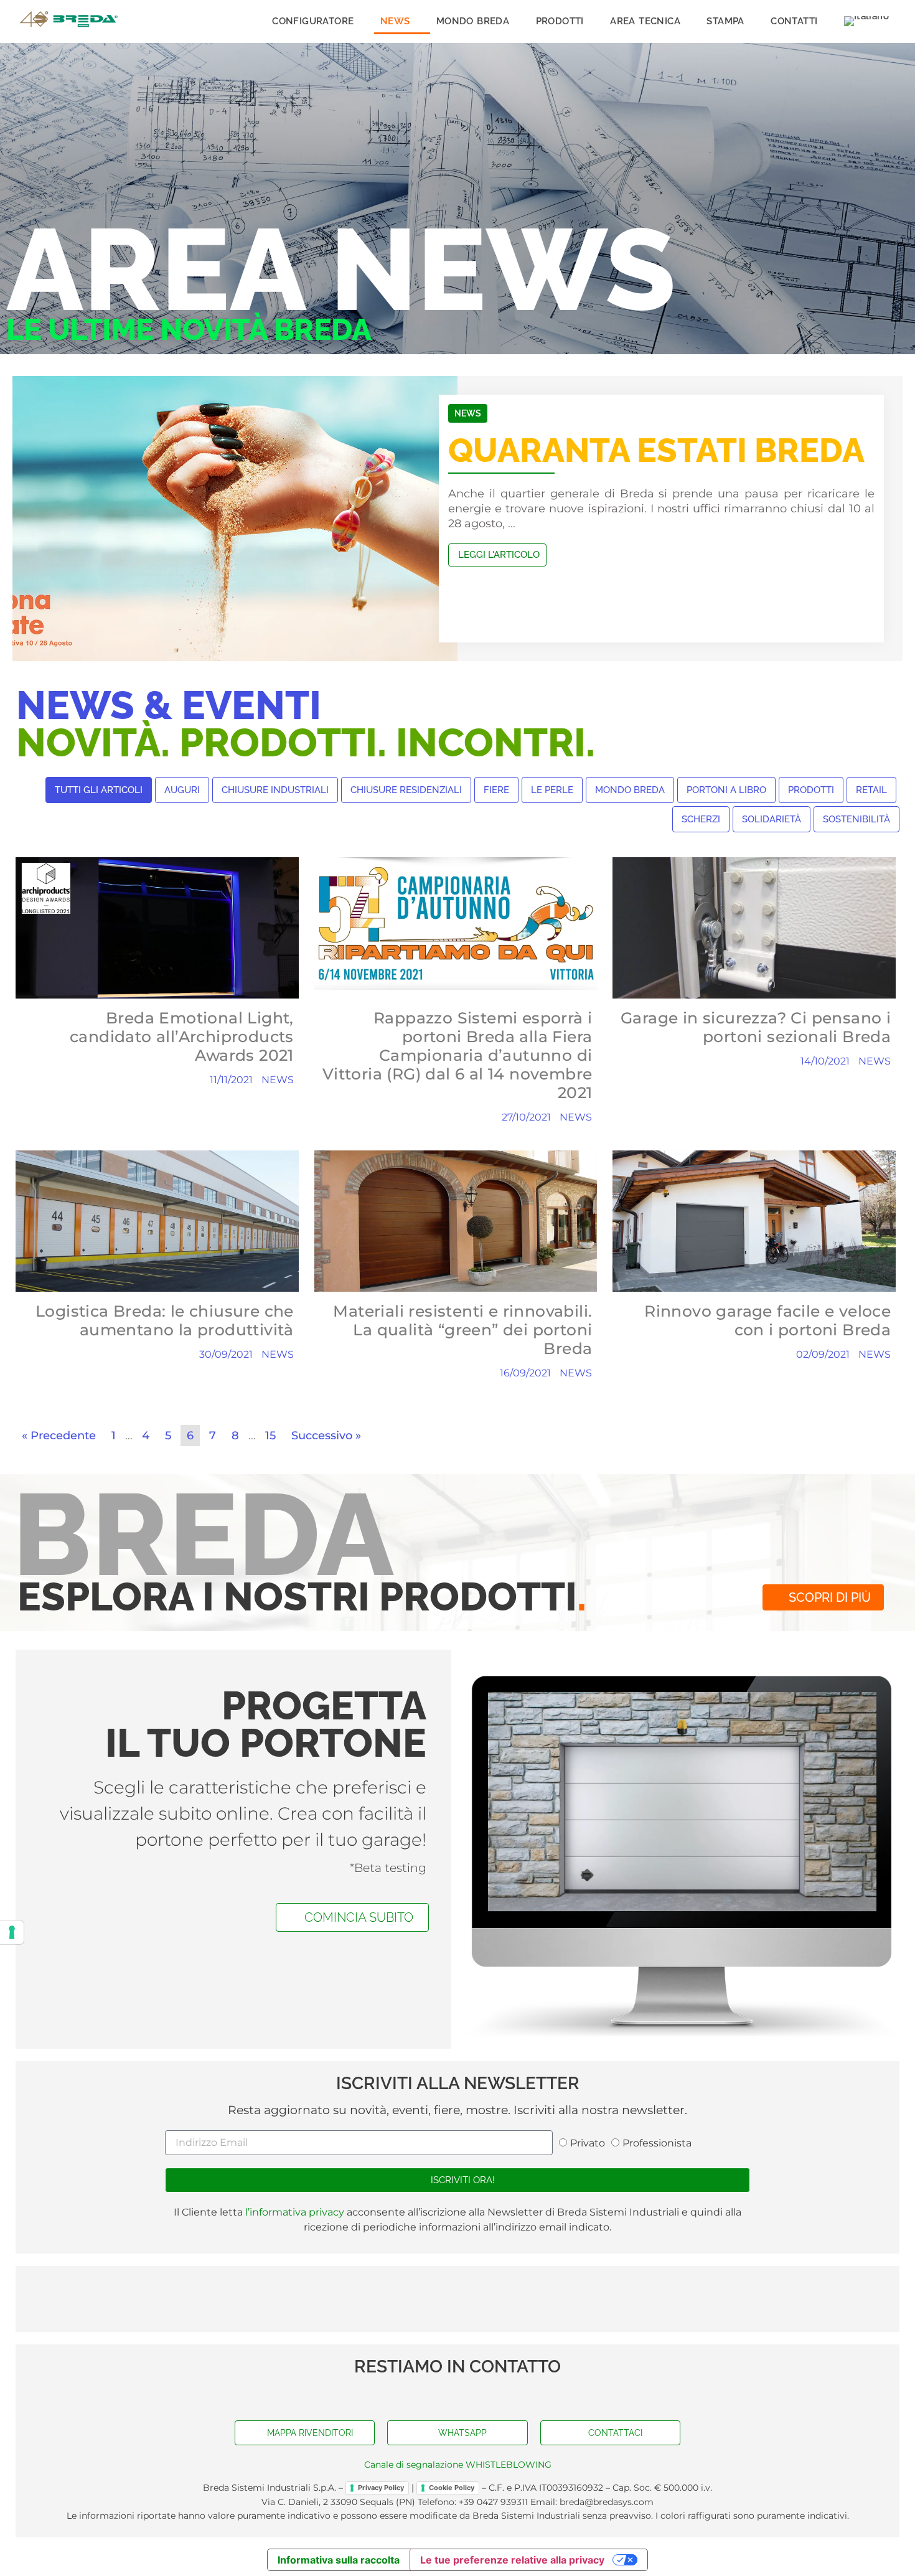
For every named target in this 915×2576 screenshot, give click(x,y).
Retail (871, 790)
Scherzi (701, 819)
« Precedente (59, 1436)
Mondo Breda (630, 790)
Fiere (496, 790)
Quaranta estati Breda (656, 450)
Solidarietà (772, 819)
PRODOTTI (560, 21)
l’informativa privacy (293, 2212)
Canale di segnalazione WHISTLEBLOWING (458, 2465)
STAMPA (725, 21)
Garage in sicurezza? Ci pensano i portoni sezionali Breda (756, 1027)
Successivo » (326, 1436)
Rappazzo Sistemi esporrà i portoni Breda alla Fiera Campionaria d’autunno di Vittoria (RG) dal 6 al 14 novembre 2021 (457, 1055)
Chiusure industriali (275, 790)
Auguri (182, 790)
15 (270, 1436)
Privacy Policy (381, 2488)
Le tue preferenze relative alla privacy (512, 2560)
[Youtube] (457, 2395)
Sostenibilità (856, 819)
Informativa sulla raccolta (339, 2560)
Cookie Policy (452, 2488)
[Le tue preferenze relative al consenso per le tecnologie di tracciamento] (12, 1932)
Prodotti (811, 790)
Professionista (657, 2143)
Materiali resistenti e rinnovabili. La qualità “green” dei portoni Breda (462, 1330)
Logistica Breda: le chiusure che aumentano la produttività (165, 1320)
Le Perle (552, 790)
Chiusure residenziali (406, 790)
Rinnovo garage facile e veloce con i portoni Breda (767, 1320)
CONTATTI (794, 21)
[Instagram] (482, 2395)
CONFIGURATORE (313, 21)
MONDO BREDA (473, 21)
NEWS (395, 21)
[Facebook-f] (433, 2395)
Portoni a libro (726, 790)
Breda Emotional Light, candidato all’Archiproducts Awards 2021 (182, 1037)
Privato (588, 2143)
